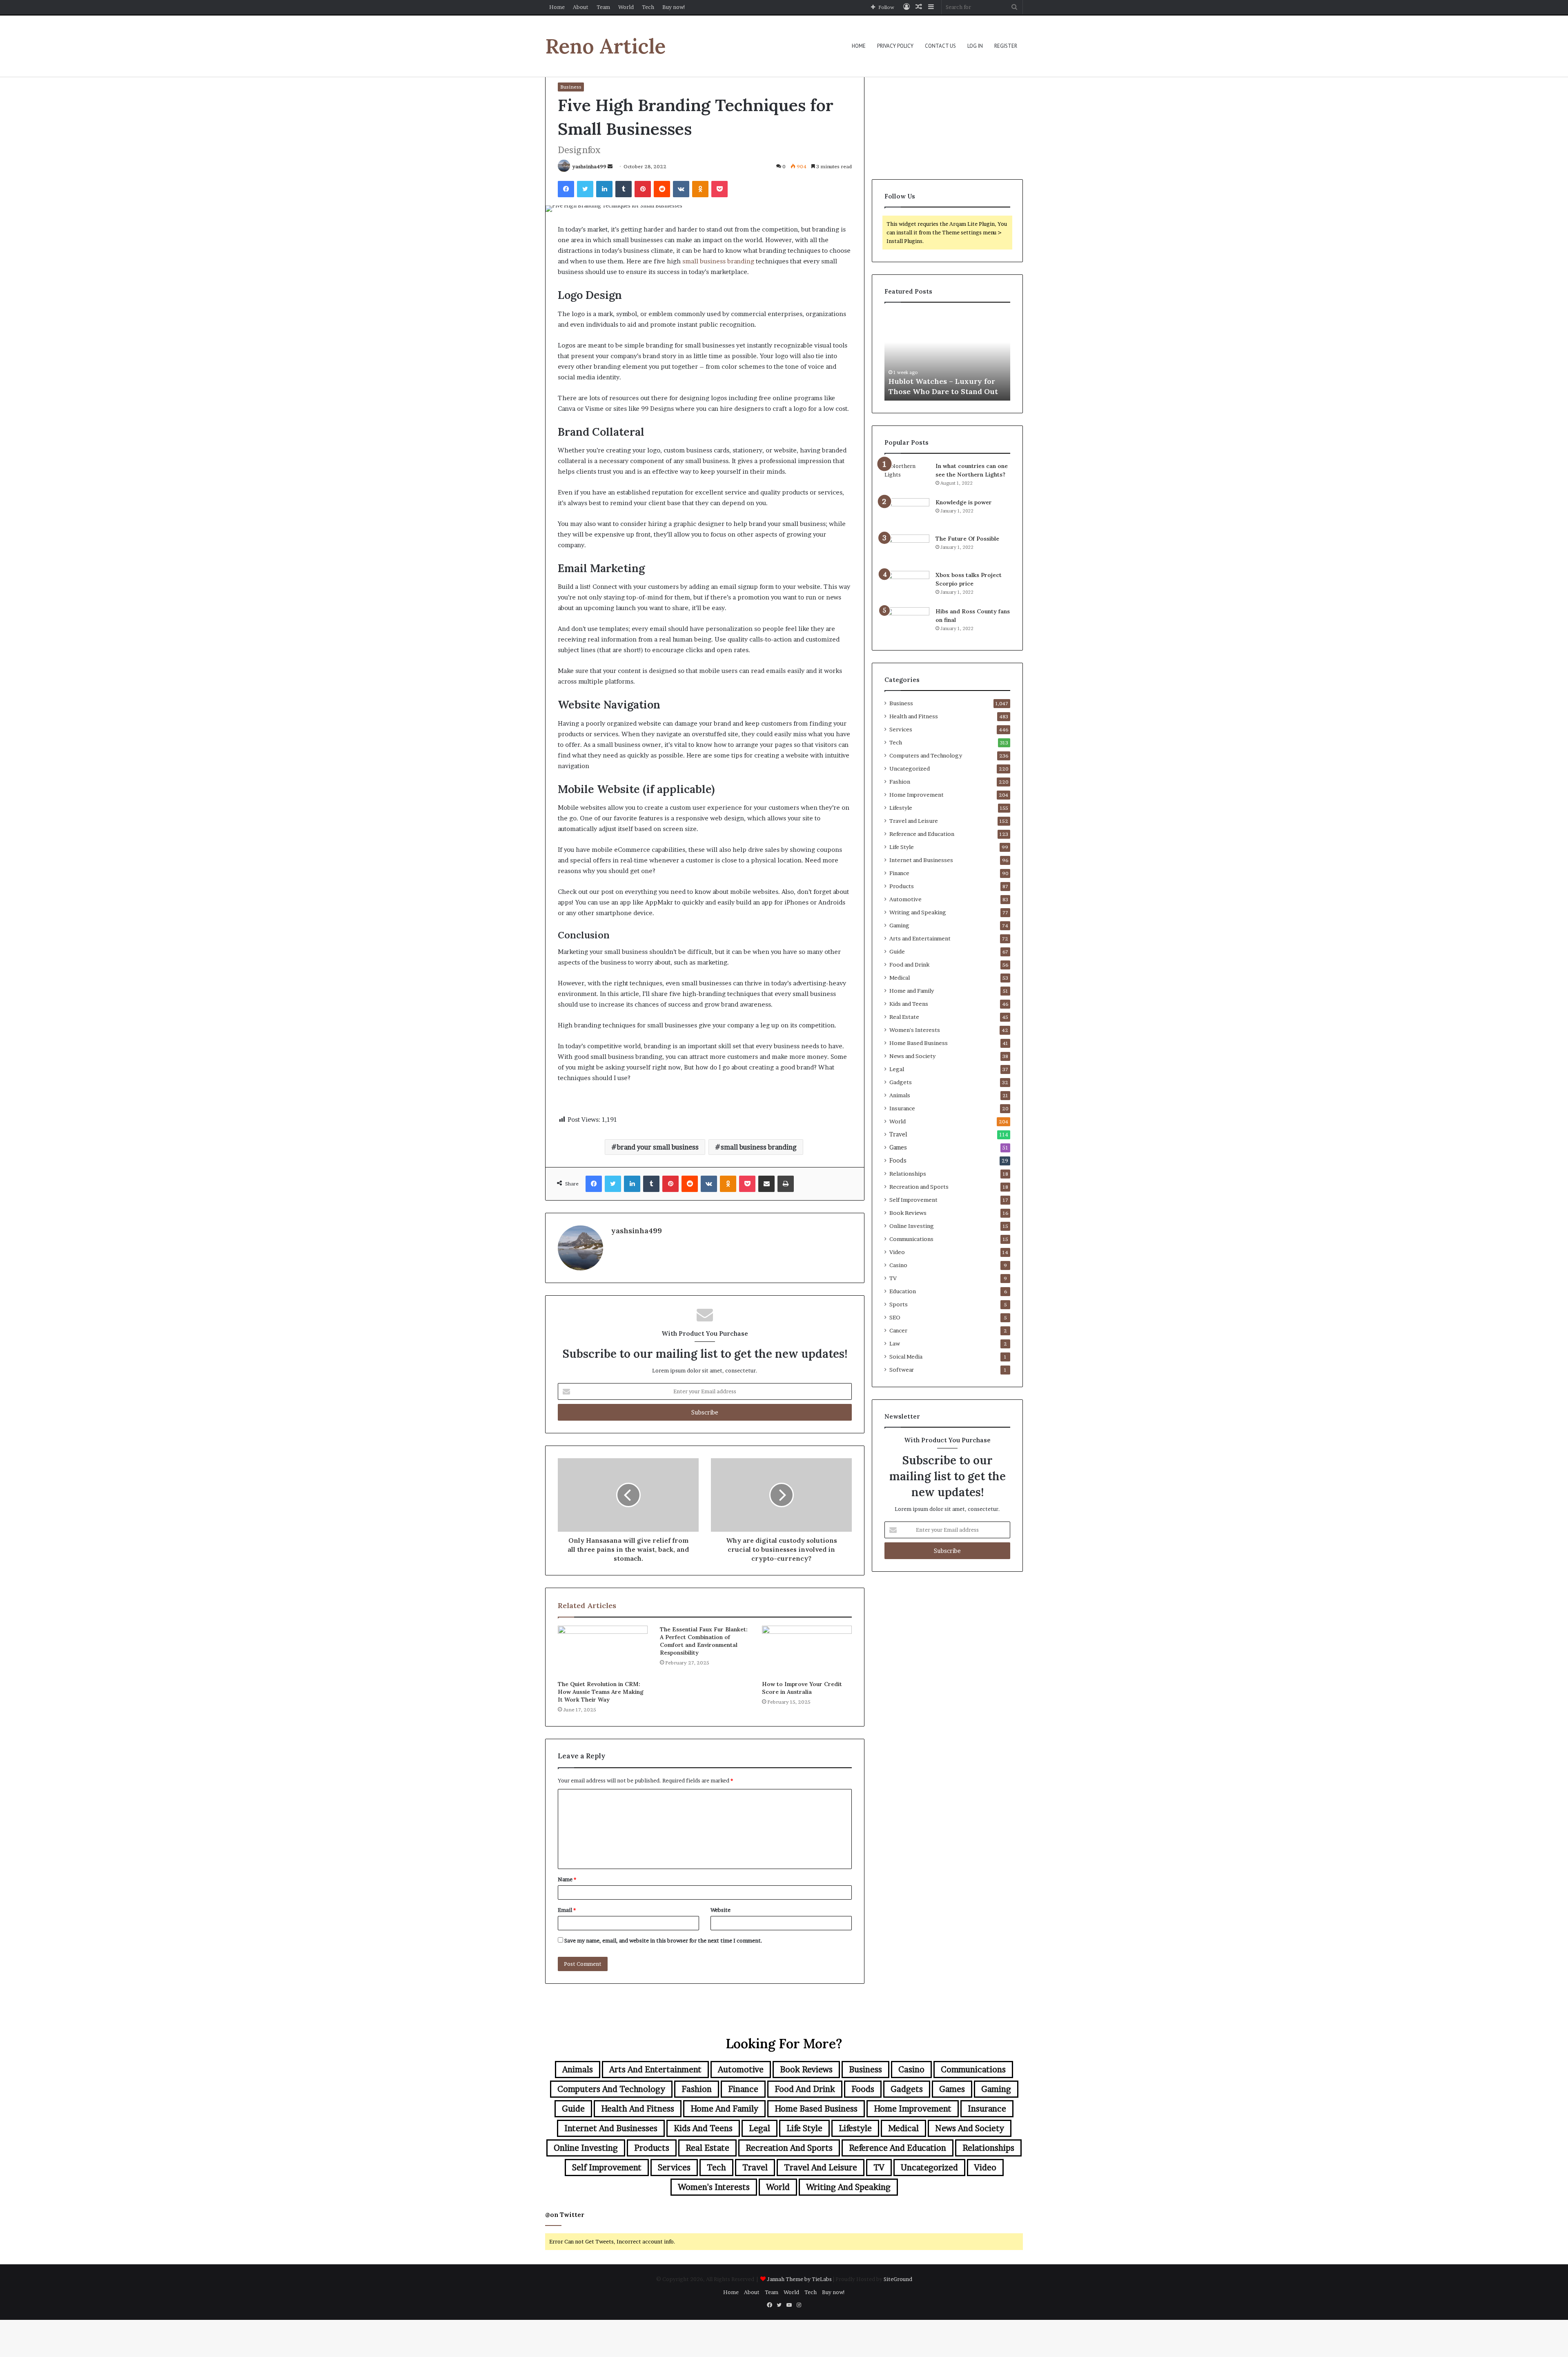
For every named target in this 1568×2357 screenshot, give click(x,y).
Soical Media (906, 1357)
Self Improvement (913, 1200)
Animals (900, 1095)
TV (893, 1278)
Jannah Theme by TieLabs (799, 2279)
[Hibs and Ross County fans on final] (907, 623)
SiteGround (898, 2279)
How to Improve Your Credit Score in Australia (802, 1688)
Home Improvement (917, 795)
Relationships (908, 1174)
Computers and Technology (926, 755)
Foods (898, 1161)
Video (897, 1252)
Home (557, 7)
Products (902, 886)
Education (903, 1291)
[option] (947, 356)
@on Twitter (565, 2215)
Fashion (900, 782)
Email (567, 1910)
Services (901, 729)
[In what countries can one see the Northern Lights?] (907, 477)
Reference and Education (922, 834)
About (581, 7)
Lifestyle (901, 808)
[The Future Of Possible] (907, 550)
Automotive (905, 899)
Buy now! (674, 7)
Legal (897, 1069)
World (626, 7)
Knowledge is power (964, 502)
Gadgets (901, 1082)
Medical (900, 978)
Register (1006, 46)
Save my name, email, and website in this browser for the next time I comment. (663, 1940)
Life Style (902, 847)
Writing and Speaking (918, 912)
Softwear (902, 1370)
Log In (975, 46)
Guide (897, 951)
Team (603, 7)
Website (721, 1910)
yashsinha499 (589, 166)
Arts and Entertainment (920, 938)
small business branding (759, 1147)
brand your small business (658, 1147)
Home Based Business (919, 1043)
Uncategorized (910, 769)
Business (571, 87)
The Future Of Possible (967, 539)
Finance (899, 873)
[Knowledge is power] (907, 514)
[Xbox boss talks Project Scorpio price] (907, 586)
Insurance (902, 1108)
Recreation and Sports (919, 1187)
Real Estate (904, 1017)
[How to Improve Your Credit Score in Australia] (807, 1651)
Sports (899, 1304)
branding (741, 261)
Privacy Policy (895, 46)
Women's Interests (915, 1030)
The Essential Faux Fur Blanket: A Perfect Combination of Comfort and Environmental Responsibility (704, 1641)
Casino (898, 1265)
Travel (898, 1134)
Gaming (899, 925)
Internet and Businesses (921, 860)
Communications (911, 1239)
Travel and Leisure (914, 821)
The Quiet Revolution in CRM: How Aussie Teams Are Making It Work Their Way (601, 1692)
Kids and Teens (909, 1004)
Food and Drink (909, 965)
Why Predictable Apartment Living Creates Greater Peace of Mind (947, 381)
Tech (648, 7)
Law (895, 1343)
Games (898, 1147)
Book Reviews (908, 1213)
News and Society (912, 1056)
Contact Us (940, 46)
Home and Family (912, 991)
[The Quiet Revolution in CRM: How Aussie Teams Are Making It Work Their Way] (603, 1651)
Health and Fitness (914, 716)
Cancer (898, 1330)
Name (567, 1879)
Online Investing (912, 1226)
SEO (895, 1317)
